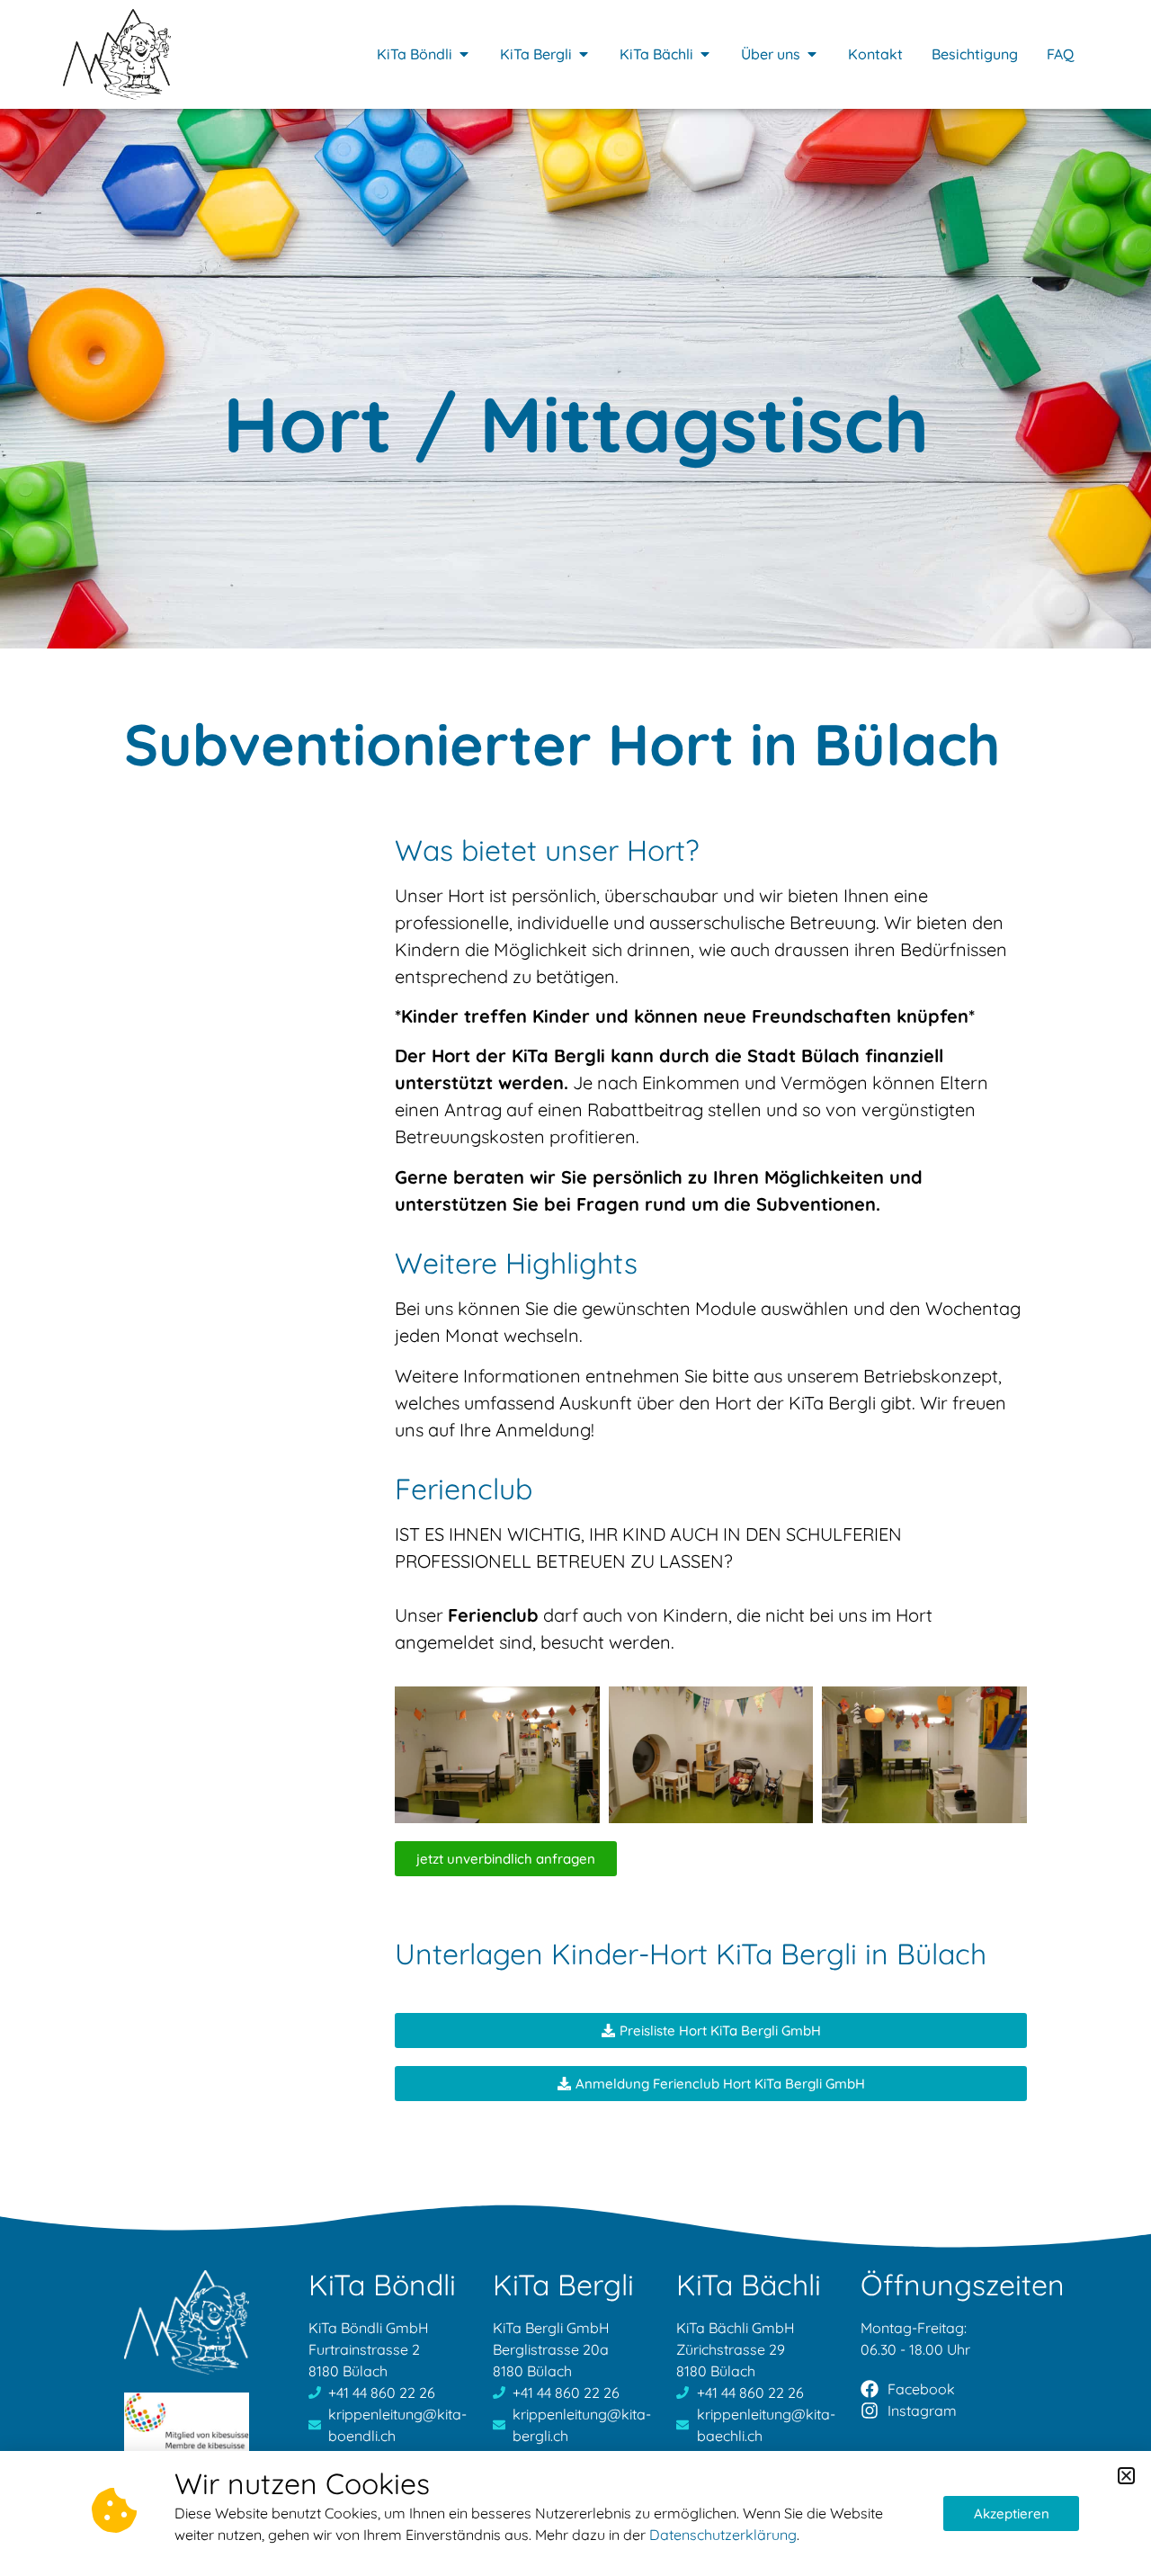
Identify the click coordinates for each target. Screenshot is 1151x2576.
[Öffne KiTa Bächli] (705, 54)
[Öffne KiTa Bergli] (584, 54)
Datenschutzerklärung (723, 2535)
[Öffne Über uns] (812, 54)
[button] (1126, 2476)
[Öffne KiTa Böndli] (464, 54)
